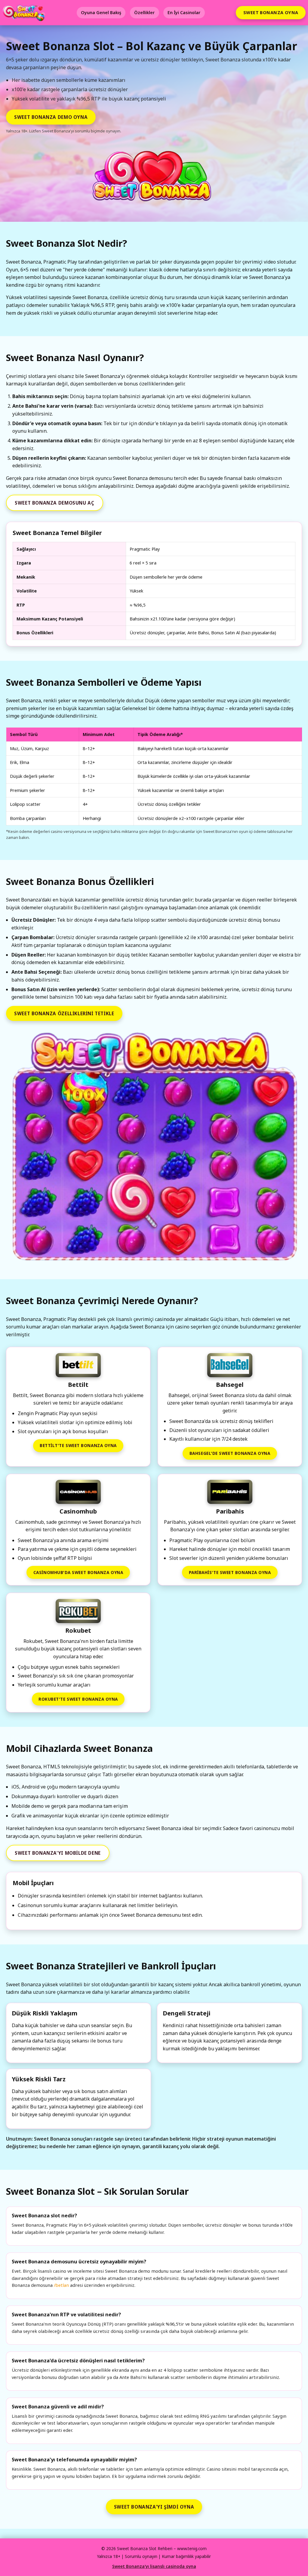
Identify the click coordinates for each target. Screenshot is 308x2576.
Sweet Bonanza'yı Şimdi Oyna (154, 2507)
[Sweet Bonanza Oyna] (154, 1148)
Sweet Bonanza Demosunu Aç (54, 503)
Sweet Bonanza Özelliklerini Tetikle (64, 1013)
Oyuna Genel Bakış (101, 12)
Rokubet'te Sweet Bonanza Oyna (78, 1699)
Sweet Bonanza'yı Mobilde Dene (58, 1853)
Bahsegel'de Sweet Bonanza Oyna (230, 1453)
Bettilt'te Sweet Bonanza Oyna (78, 1445)
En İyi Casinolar (184, 12)
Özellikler (144, 12)
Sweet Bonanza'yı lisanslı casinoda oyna (154, 2566)
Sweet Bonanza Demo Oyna (51, 117)
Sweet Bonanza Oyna (271, 12)
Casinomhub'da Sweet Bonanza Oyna (78, 1572)
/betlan (61, 2285)
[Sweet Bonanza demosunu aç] (154, 179)
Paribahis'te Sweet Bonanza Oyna (230, 1572)
